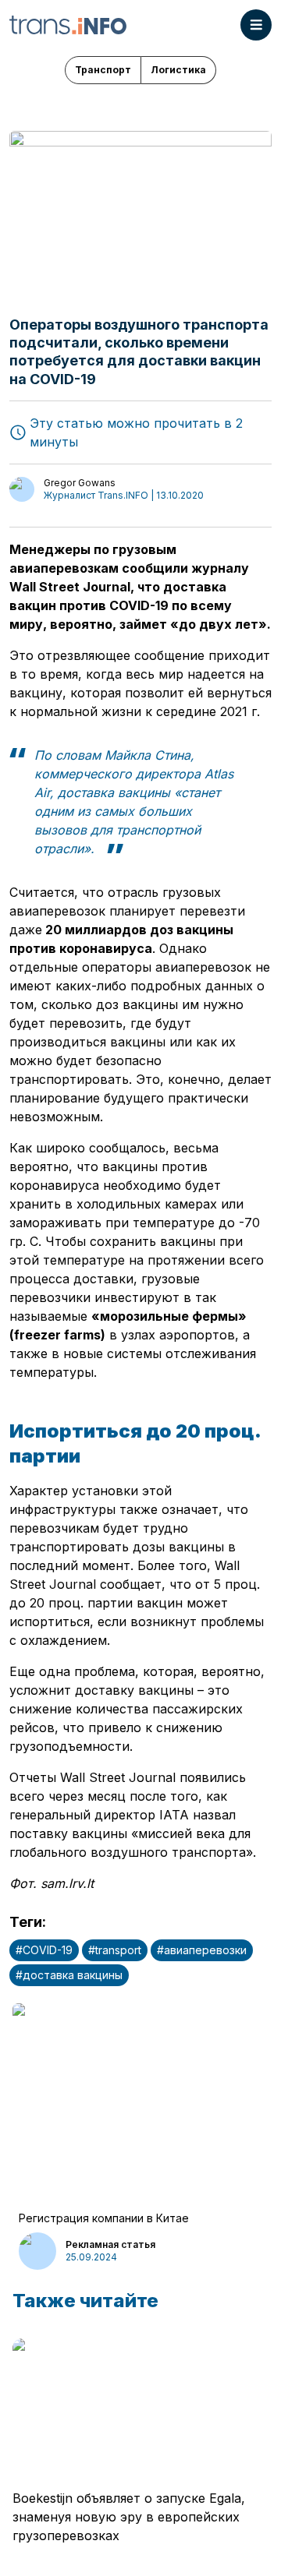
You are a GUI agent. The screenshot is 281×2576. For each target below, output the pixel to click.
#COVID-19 (44, 1950)
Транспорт (103, 70)
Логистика (178, 70)
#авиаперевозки (202, 1950)
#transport (115, 1950)
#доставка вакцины (69, 1975)
